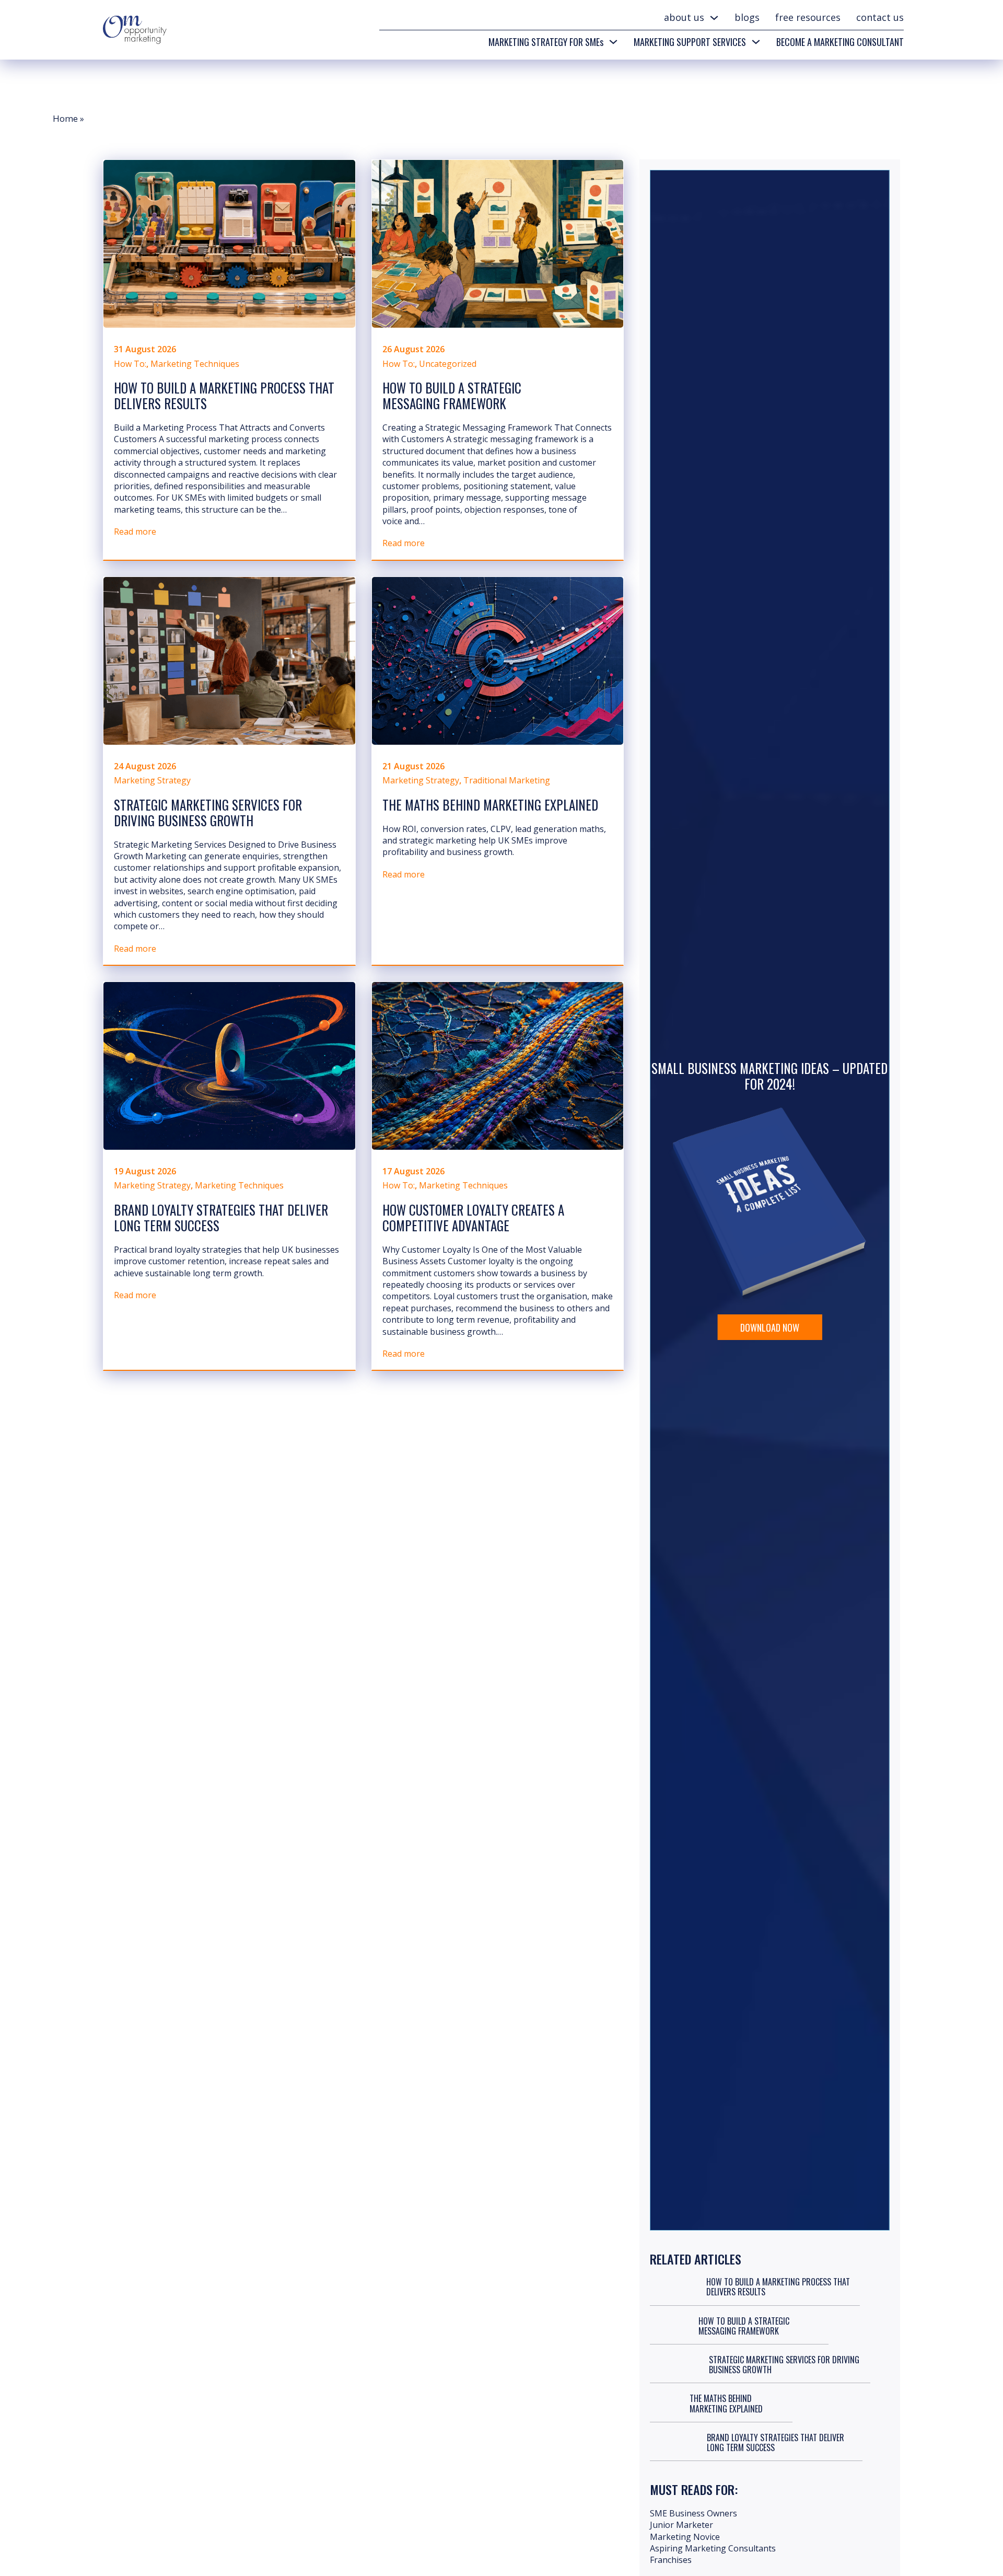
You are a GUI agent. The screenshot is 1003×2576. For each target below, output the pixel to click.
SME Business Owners (693, 2513)
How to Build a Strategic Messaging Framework (452, 395)
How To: (130, 364)
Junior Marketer (681, 2525)
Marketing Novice (685, 2537)
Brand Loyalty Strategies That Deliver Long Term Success (221, 1217)
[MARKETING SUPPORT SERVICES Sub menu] (756, 42)
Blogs (747, 17)
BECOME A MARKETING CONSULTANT (840, 42)
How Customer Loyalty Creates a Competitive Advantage (473, 1217)
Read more (135, 532)
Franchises (671, 2560)
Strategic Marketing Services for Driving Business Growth (208, 812)
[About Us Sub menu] (714, 18)
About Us (684, 17)
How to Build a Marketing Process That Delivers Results (224, 395)
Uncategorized (448, 364)
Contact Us (880, 17)
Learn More (769, 1308)
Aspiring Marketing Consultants (713, 2548)
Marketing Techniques (195, 364)
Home (66, 118)
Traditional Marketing (507, 780)
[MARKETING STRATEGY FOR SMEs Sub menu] (613, 42)
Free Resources (808, 17)
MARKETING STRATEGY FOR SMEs (546, 42)
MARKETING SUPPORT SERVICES (690, 42)
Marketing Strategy (152, 780)
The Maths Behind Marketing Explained (490, 805)
